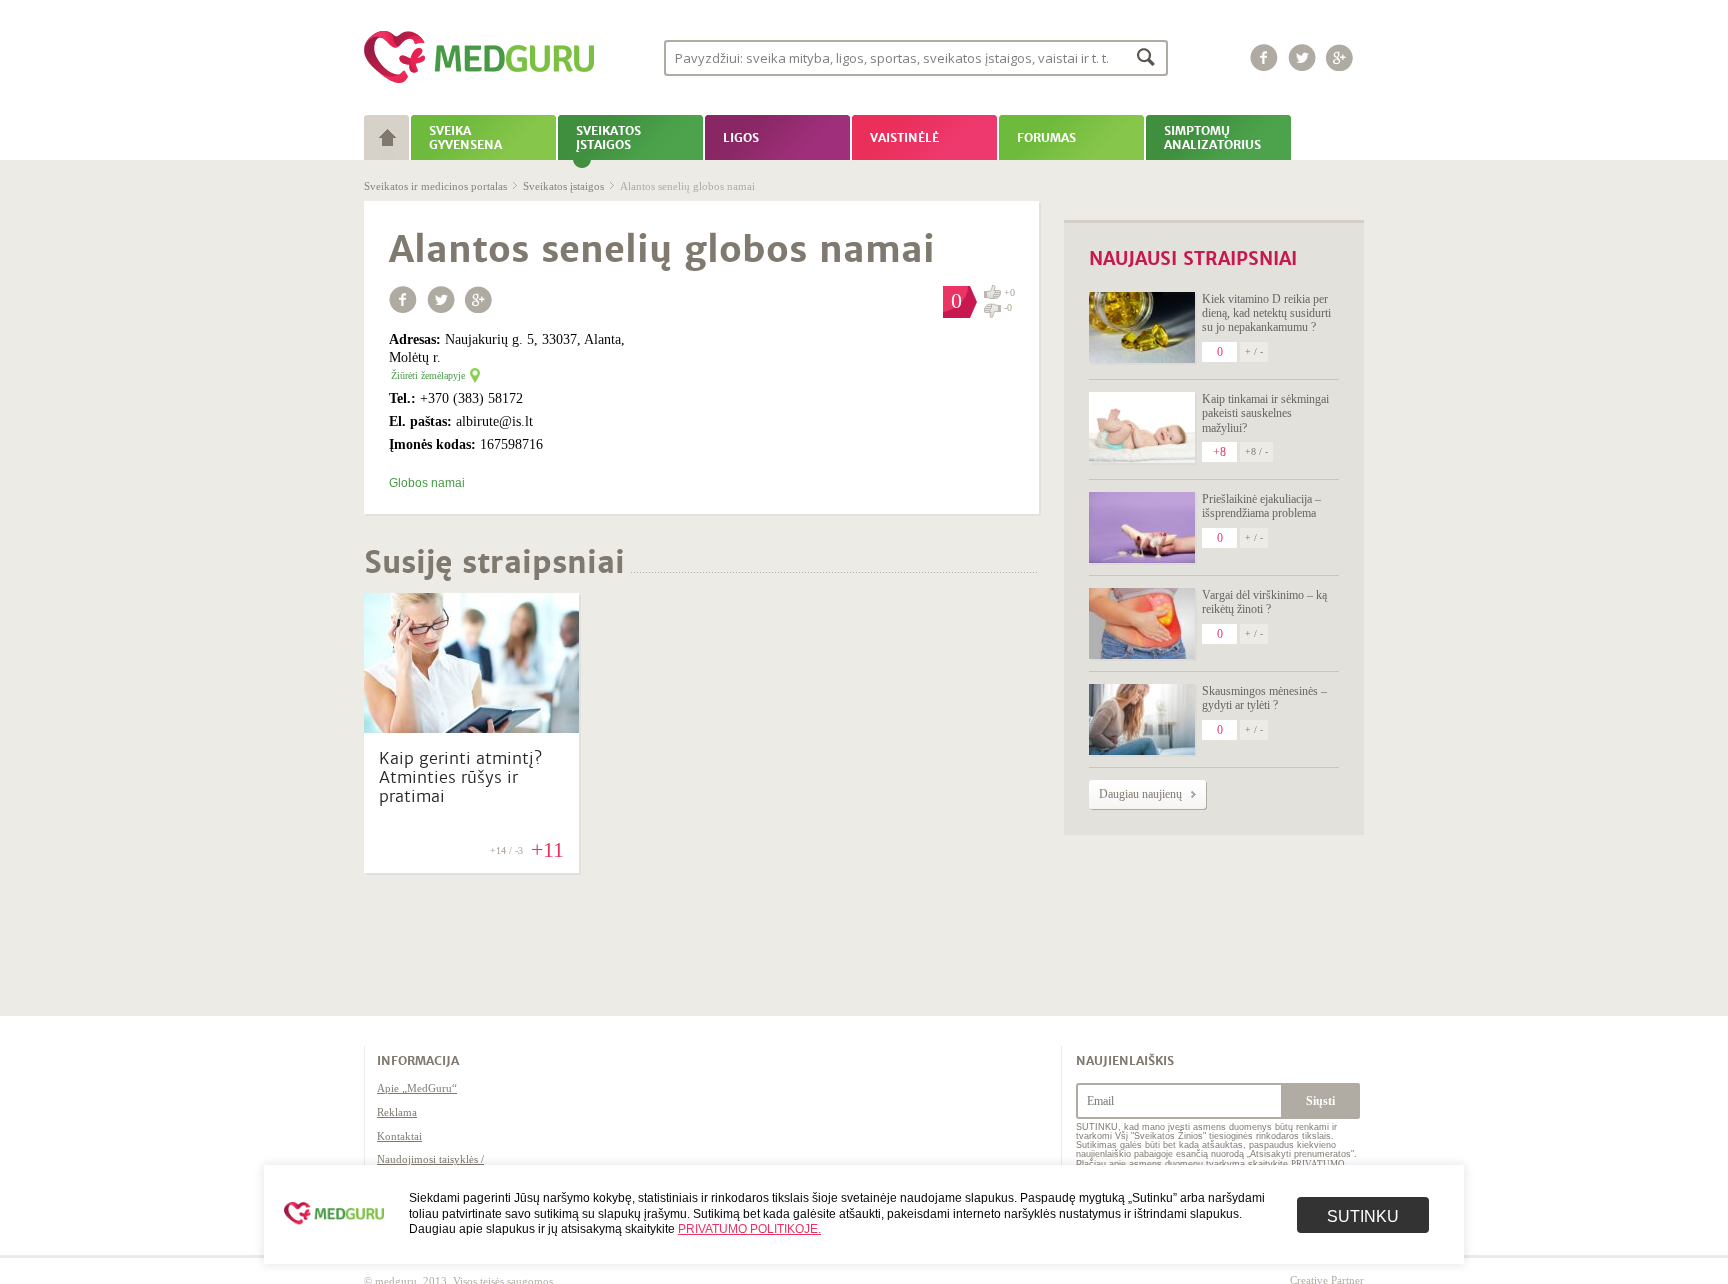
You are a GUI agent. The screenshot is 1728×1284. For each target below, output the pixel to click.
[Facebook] (1264, 57)
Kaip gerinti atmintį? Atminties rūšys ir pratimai (460, 777)
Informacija (418, 1061)
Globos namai (427, 483)
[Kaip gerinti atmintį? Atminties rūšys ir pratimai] (471, 728)
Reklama (397, 1112)
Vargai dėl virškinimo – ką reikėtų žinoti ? (1264, 602)
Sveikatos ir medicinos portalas (435, 186)
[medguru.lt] (479, 83)
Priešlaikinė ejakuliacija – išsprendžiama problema (1261, 506)
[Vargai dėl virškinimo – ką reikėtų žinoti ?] (1142, 623)
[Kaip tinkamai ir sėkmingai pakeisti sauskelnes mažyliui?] (1142, 427)
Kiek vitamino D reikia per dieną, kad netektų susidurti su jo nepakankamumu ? (1266, 313)
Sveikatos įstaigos (563, 186)
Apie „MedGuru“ (417, 1088)
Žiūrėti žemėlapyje (428, 375)
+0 (1009, 292)
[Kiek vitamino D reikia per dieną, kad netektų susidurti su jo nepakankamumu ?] (1142, 327)
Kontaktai (399, 1136)
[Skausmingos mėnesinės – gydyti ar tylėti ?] (1142, 719)
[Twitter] (1302, 57)
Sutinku (1363, 1216)
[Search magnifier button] (1146, 56)
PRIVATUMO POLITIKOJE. (749, 1229)
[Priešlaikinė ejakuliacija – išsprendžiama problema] (1142, 527)
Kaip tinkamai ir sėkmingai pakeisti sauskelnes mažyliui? (1265, 413)
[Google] (1340, 57)
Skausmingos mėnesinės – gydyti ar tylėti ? (1264, 698)
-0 (1008, 308)
